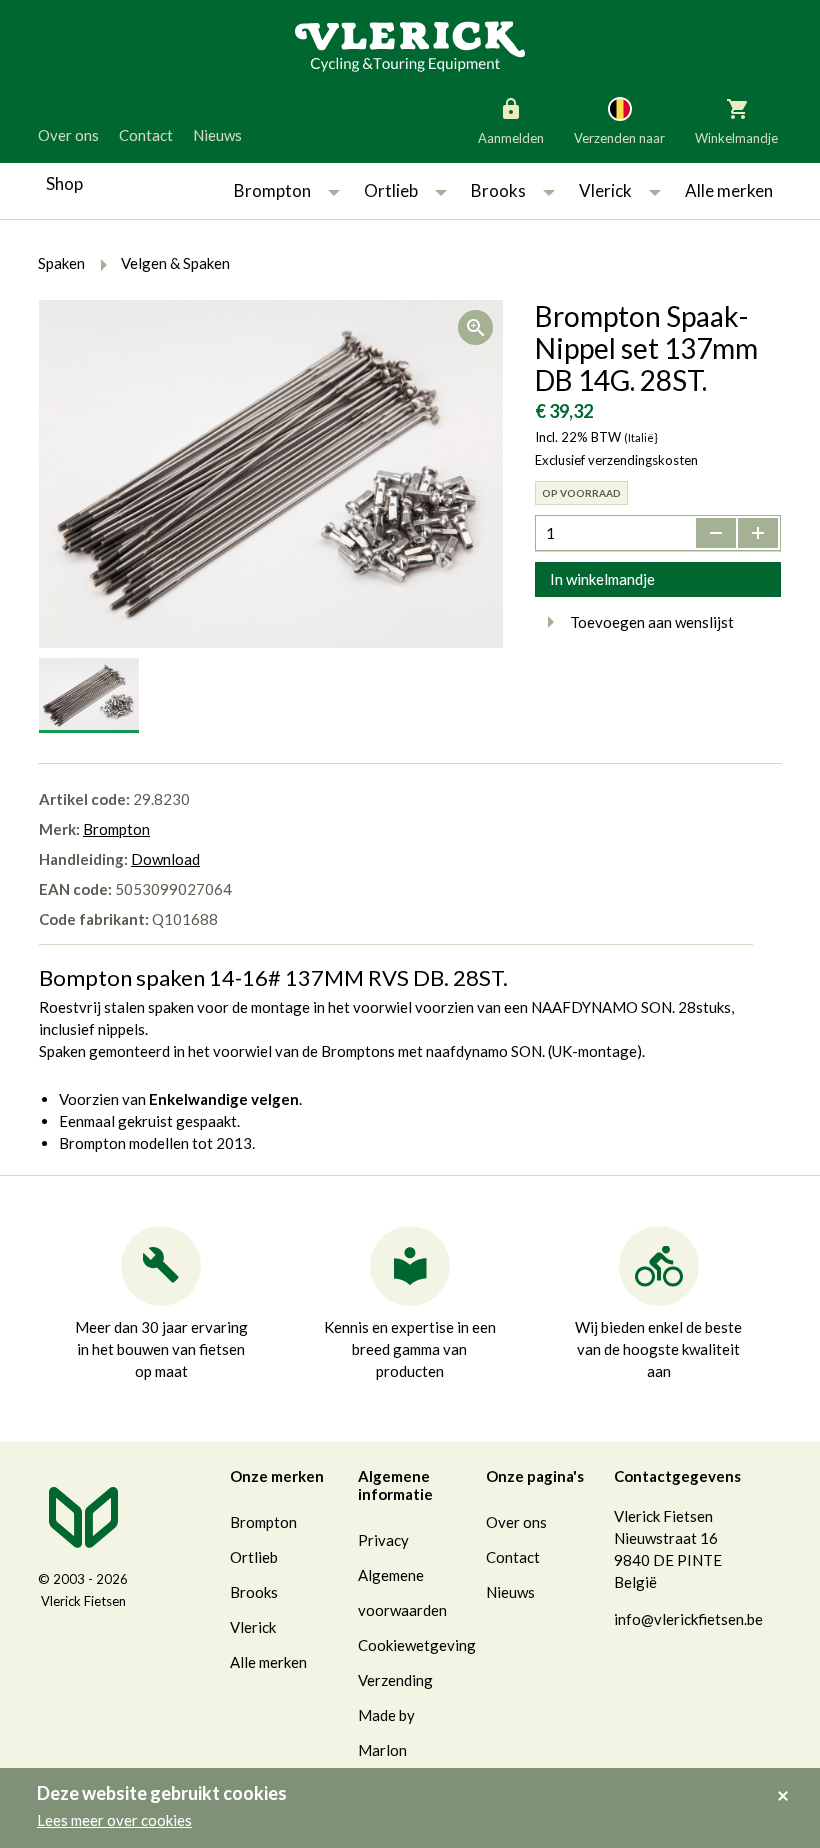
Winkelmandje (736, 138)
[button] (334, 191)
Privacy (383, 1540)
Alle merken (729, 190)
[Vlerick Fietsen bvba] (410, 45)
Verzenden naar (619, 138)
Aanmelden (511, 138)
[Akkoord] (788, 1782)
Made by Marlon (386, 1732)
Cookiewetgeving (417, 1645)
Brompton (272, 190)
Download (165, 859)
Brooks (498, 190)
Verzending (395, 1680)
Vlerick (605, 190)
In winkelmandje (602, 579)
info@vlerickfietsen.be (688, 1619)
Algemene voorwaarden (402, 1592)
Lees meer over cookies (114, 1820)
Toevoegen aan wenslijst (652, 622)
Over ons (68, 135)
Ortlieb (391, 190)
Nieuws (217, 135)
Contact (146, 135)
